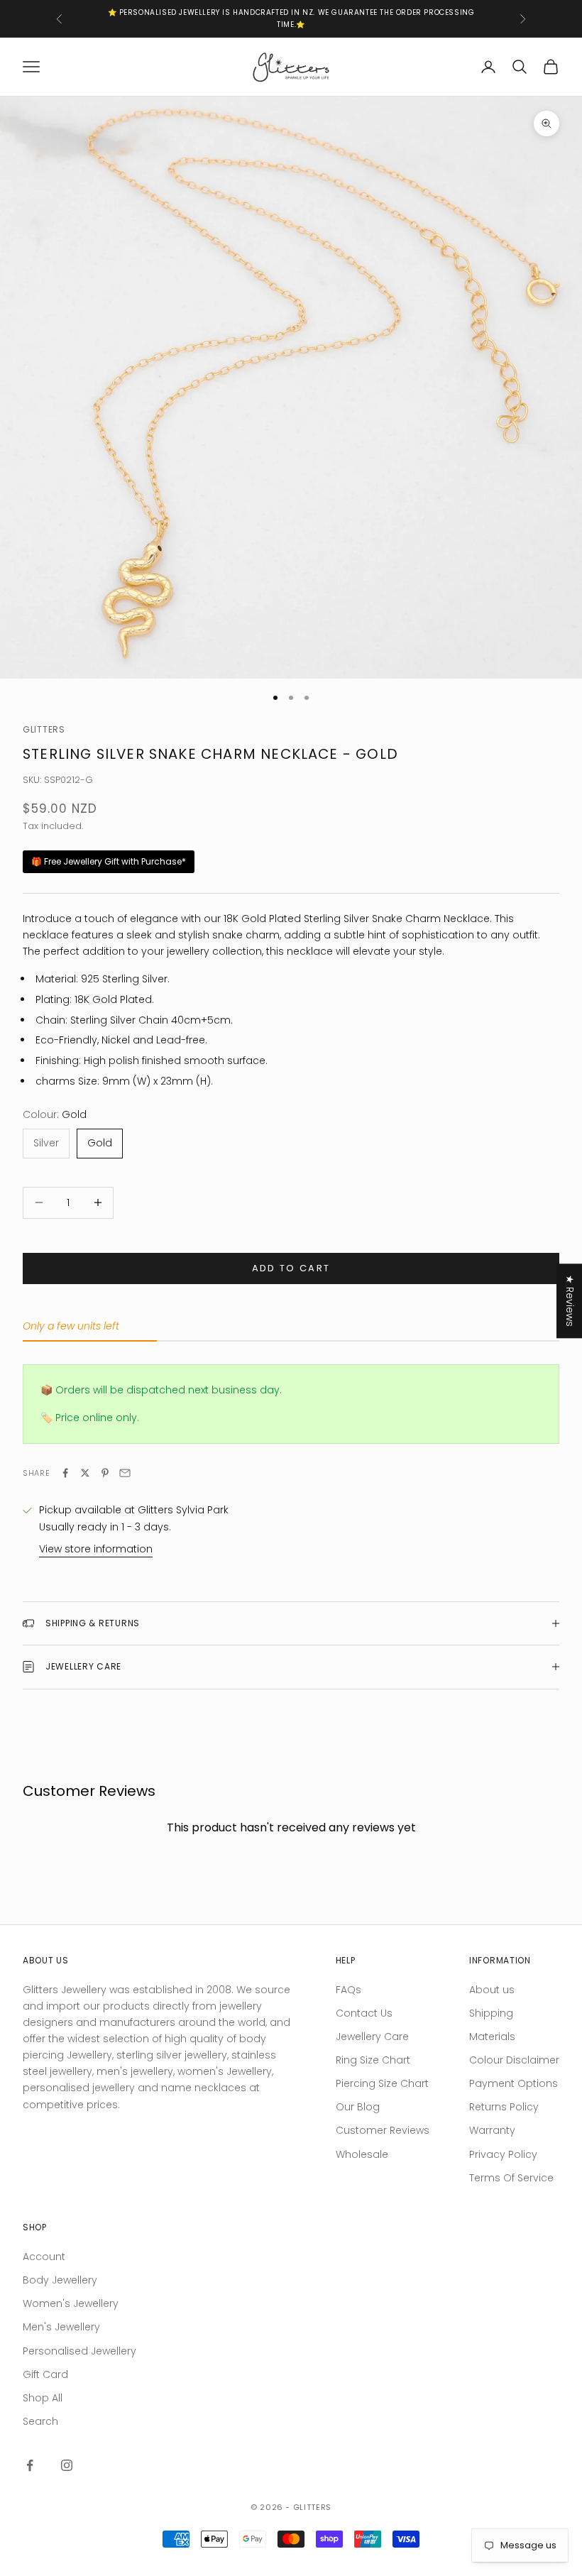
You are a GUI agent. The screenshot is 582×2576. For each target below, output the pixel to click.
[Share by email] (125, 1473)
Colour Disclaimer (514, 2060)
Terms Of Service (511, 2178)
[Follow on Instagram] (67, 2465)
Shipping (491, 2013)
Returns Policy (504, 2107)
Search (40, 2421)
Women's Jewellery (71, 2303)
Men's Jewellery (61, 2327)
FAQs (348, 1990)
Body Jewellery (60, 2280)
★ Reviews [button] (570, 1301)
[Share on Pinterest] (105, 1473)
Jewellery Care (372, 2037)
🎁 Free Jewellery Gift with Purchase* (109, 861)
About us (492, 1990)
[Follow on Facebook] (30, 2465)
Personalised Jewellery (79, 2351)
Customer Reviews (383, 2130)
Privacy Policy (503, 2154)
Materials (492, 2037)
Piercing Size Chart (382, 2083)
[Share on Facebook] (65, 1473)
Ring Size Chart (373, 2060)
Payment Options (514, 2083)
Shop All (43, 2398)
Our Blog (358, 2107)
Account (44, 2257)
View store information (96, 1549)
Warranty (492, 2130)
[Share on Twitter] (85, 1473)
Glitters (44, 729)
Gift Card (45, 2374)
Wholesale (362, 2154)
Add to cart (291, 1268)
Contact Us (364, 2013)
